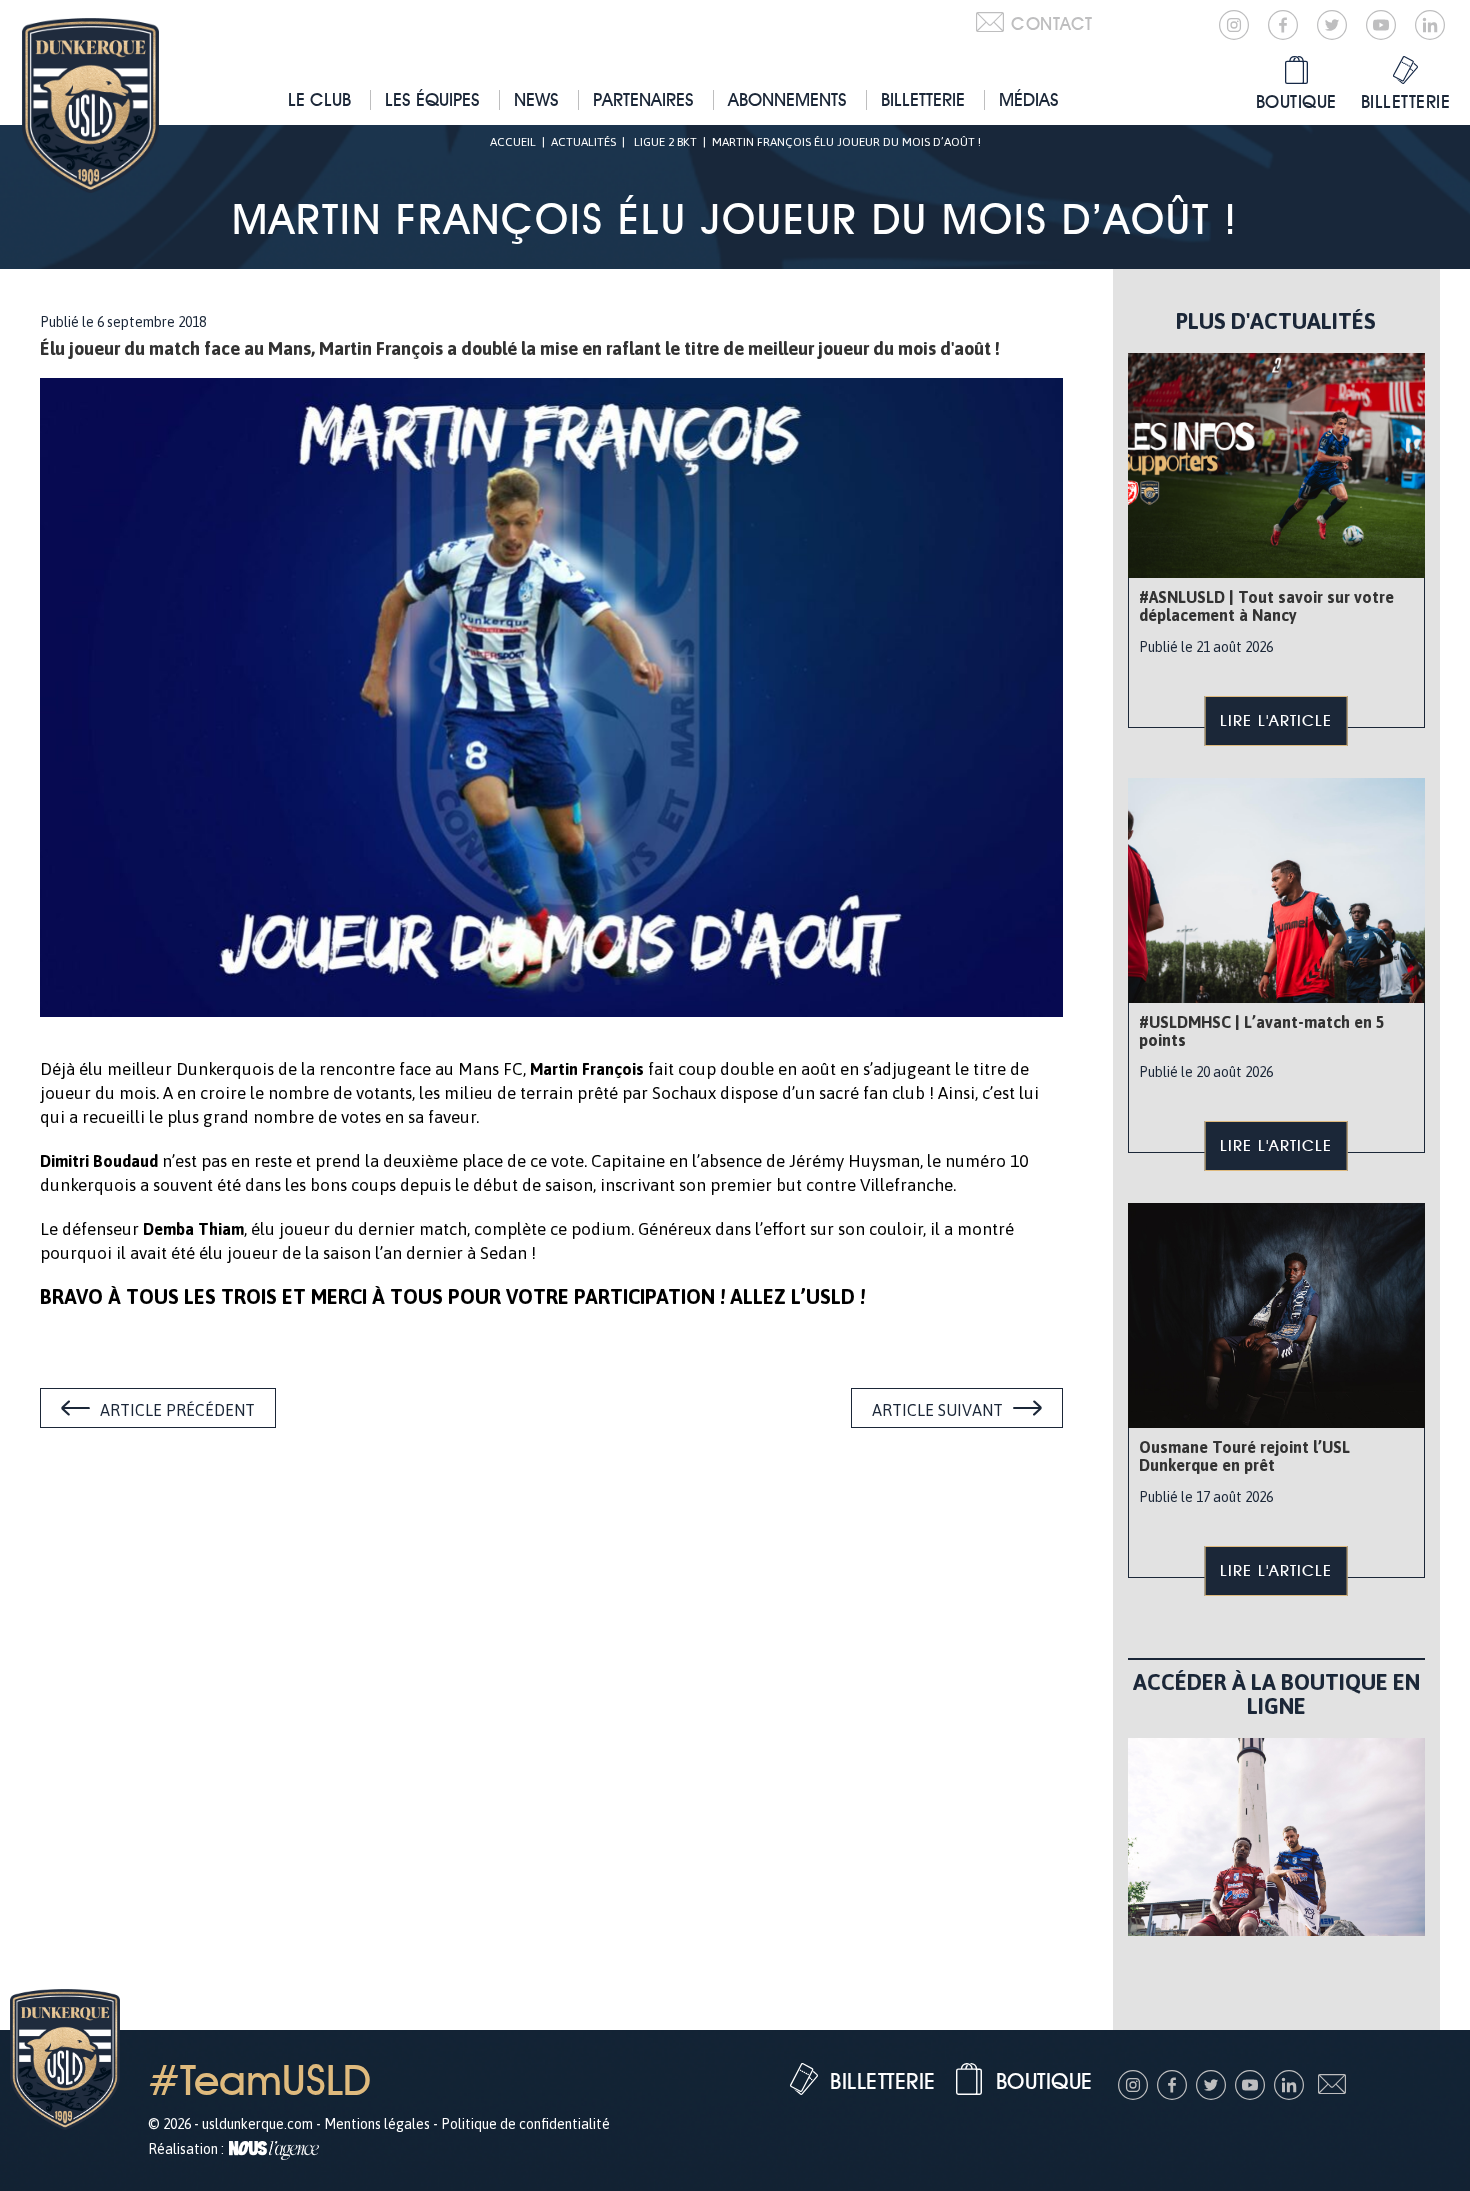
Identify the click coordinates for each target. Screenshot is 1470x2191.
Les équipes (432, 99)
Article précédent (177, 1410)
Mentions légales (377, 2124)
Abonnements (787, 99)
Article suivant (937, 1410)
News (536, 99)
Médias (1029, 99)
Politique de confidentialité (525, 2124)
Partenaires (643, 99)
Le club (319, 99)
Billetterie (923, 99)
